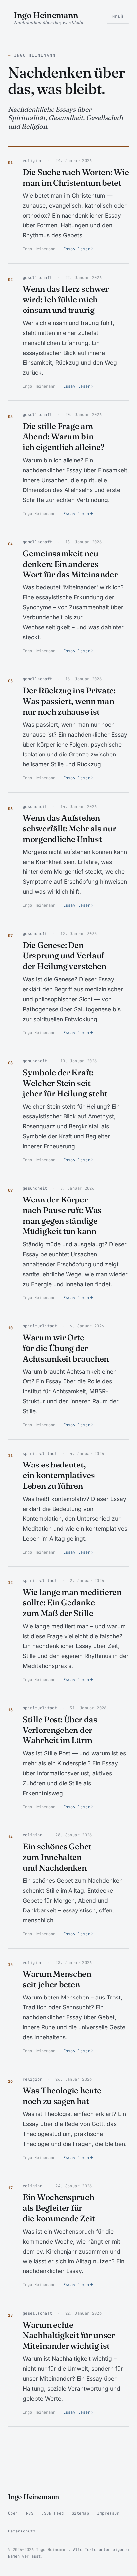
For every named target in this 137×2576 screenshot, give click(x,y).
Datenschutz (22, 2531)
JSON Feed (52, 2513)
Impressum (108, 2513)
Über (13, 2513)
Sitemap (80, 2513)
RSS (30, 2513)
